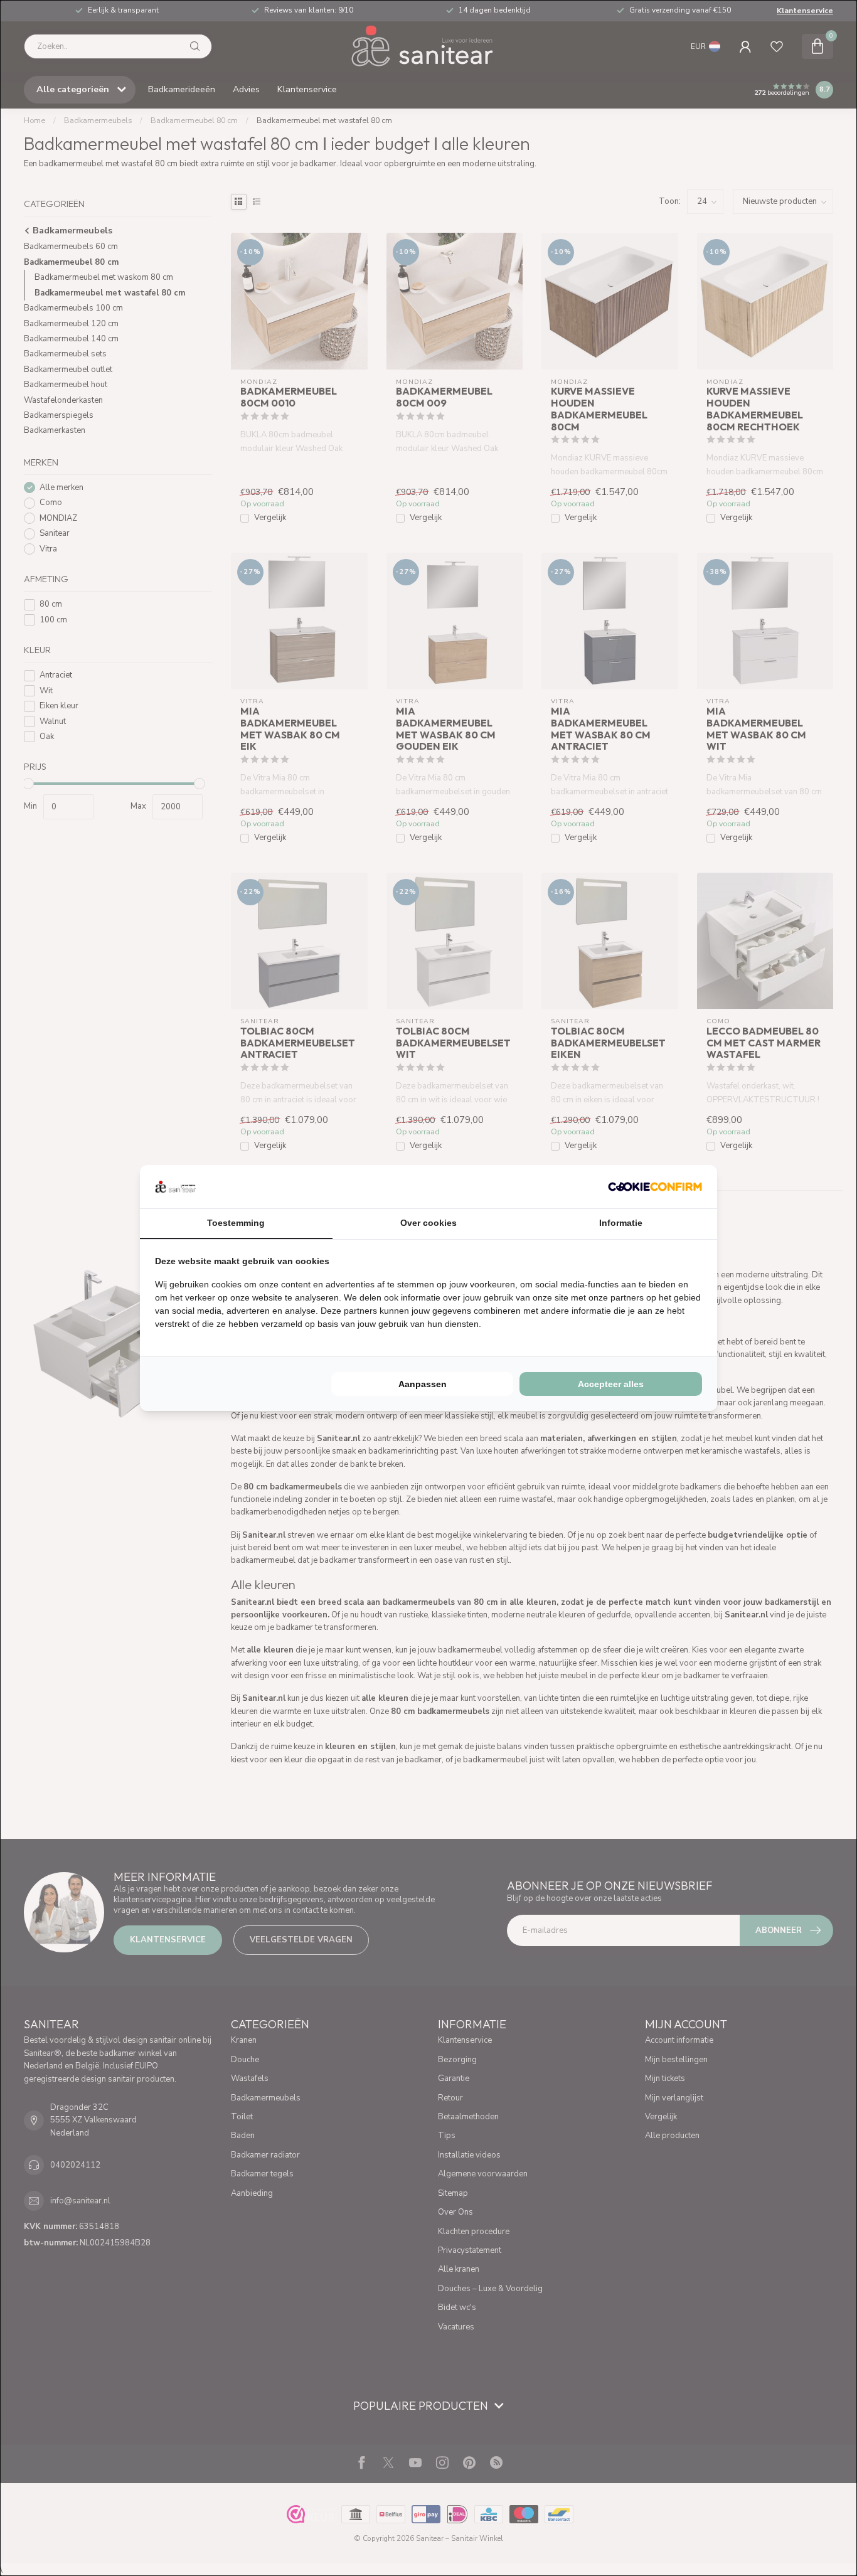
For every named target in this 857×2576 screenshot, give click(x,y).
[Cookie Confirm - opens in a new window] (655, 1186)
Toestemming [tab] (236, 1223)
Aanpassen (423, 1384)
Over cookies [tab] (428, 1223)
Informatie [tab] (621, 1223)
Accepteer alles (611, 1384)
